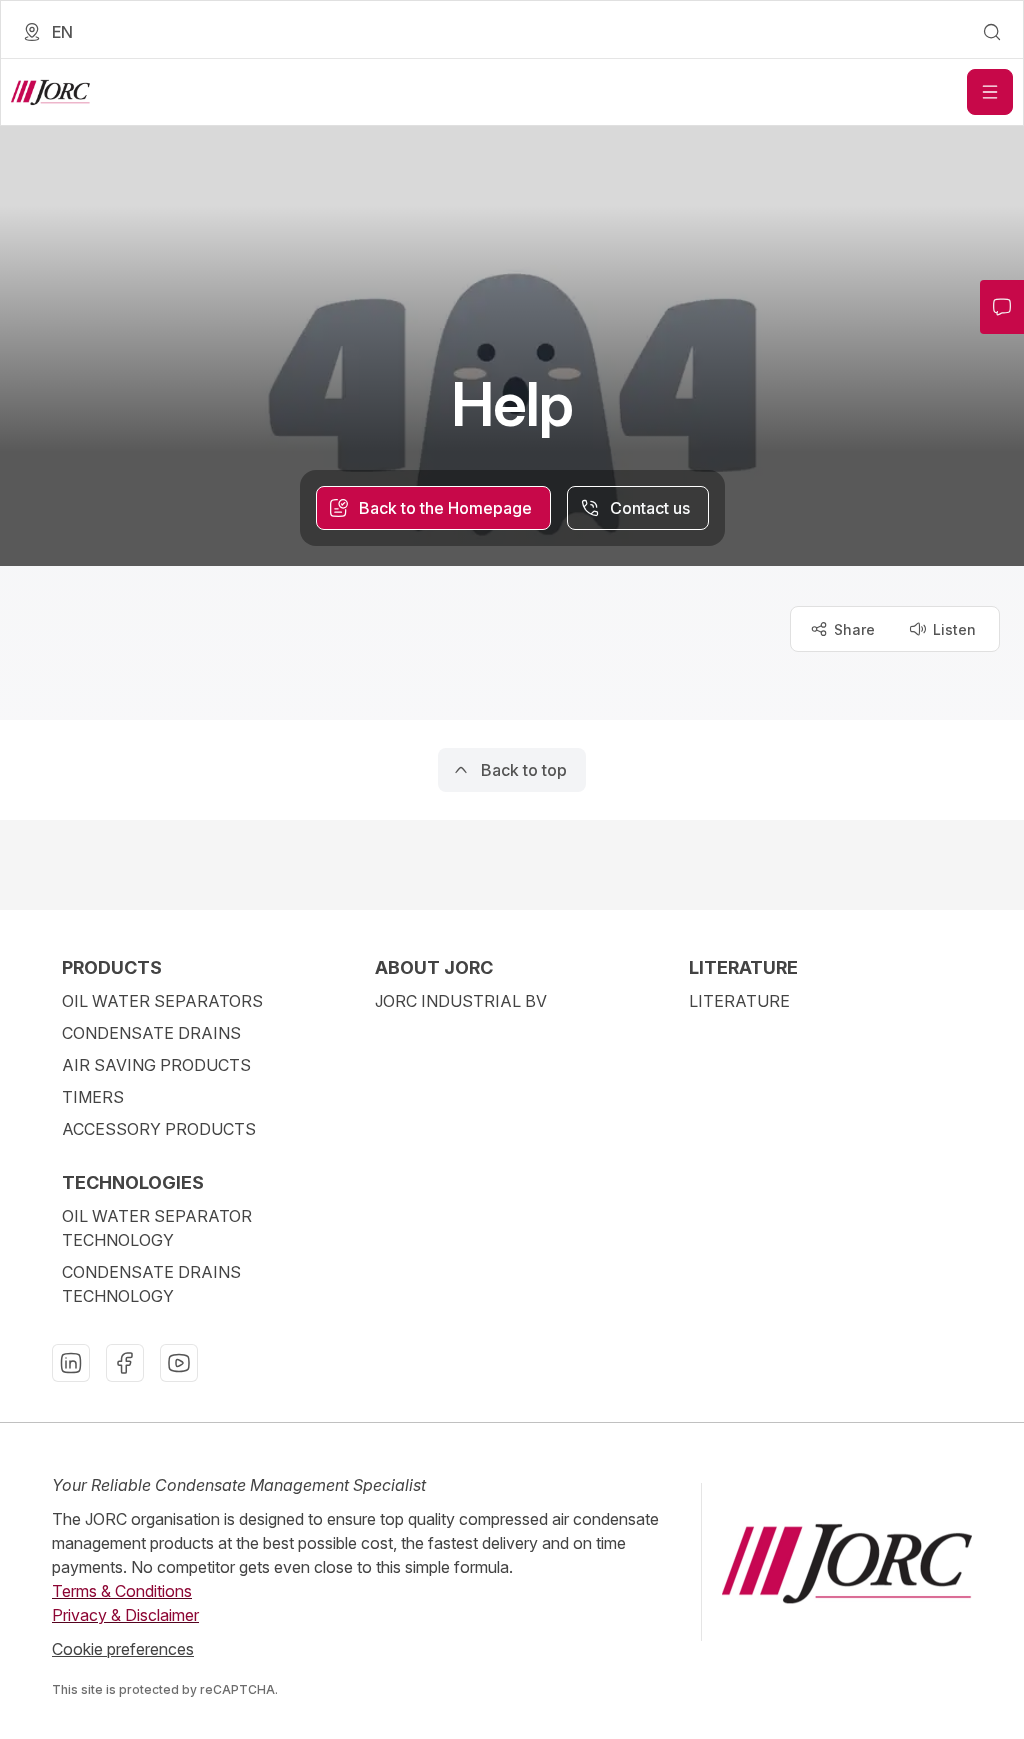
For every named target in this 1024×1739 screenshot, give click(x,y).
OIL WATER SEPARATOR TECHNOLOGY (157, 1228)
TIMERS (93, 1097)
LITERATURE (739, 1001)
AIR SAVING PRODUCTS (156, 1065)
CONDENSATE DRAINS (151, 1033)
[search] (992, 32)
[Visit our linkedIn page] (71, 1363)
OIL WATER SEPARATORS (162, 1001)
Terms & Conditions (122, 1591)
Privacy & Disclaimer (125, 1615)
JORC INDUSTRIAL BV (461, 1001)
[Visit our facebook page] (125, 1363)
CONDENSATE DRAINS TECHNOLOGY (151, 1284)
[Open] (990, 92)
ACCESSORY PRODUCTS (159, 1129)
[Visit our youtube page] (179, 1363)
